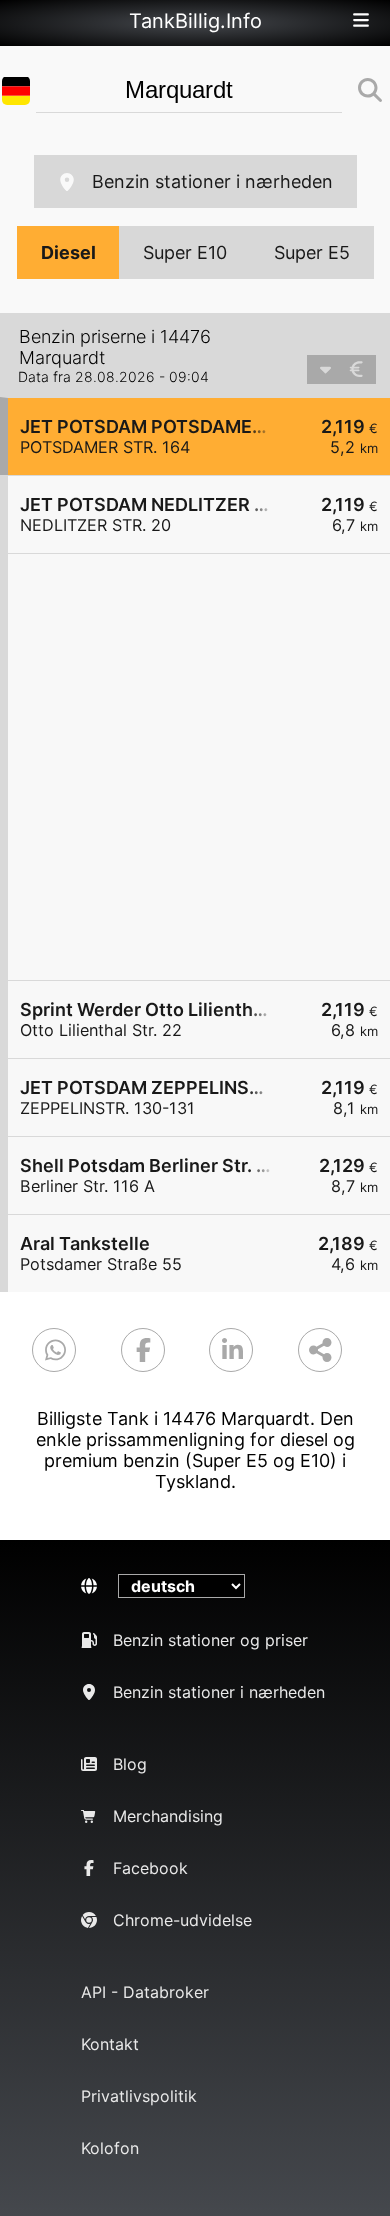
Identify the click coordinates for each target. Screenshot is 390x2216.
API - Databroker (145, 1992)
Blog (130, 1764)
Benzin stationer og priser (210, 1640)
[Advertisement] (195, 767)
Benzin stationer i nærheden (212, 181)
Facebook (150, 1868)
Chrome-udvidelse (182, 1920)
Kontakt (110, 2044)
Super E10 (185, 252)
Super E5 (312, 252)
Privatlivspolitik (139, 2096)
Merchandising (168, 1816)
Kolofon (110, 2148)
